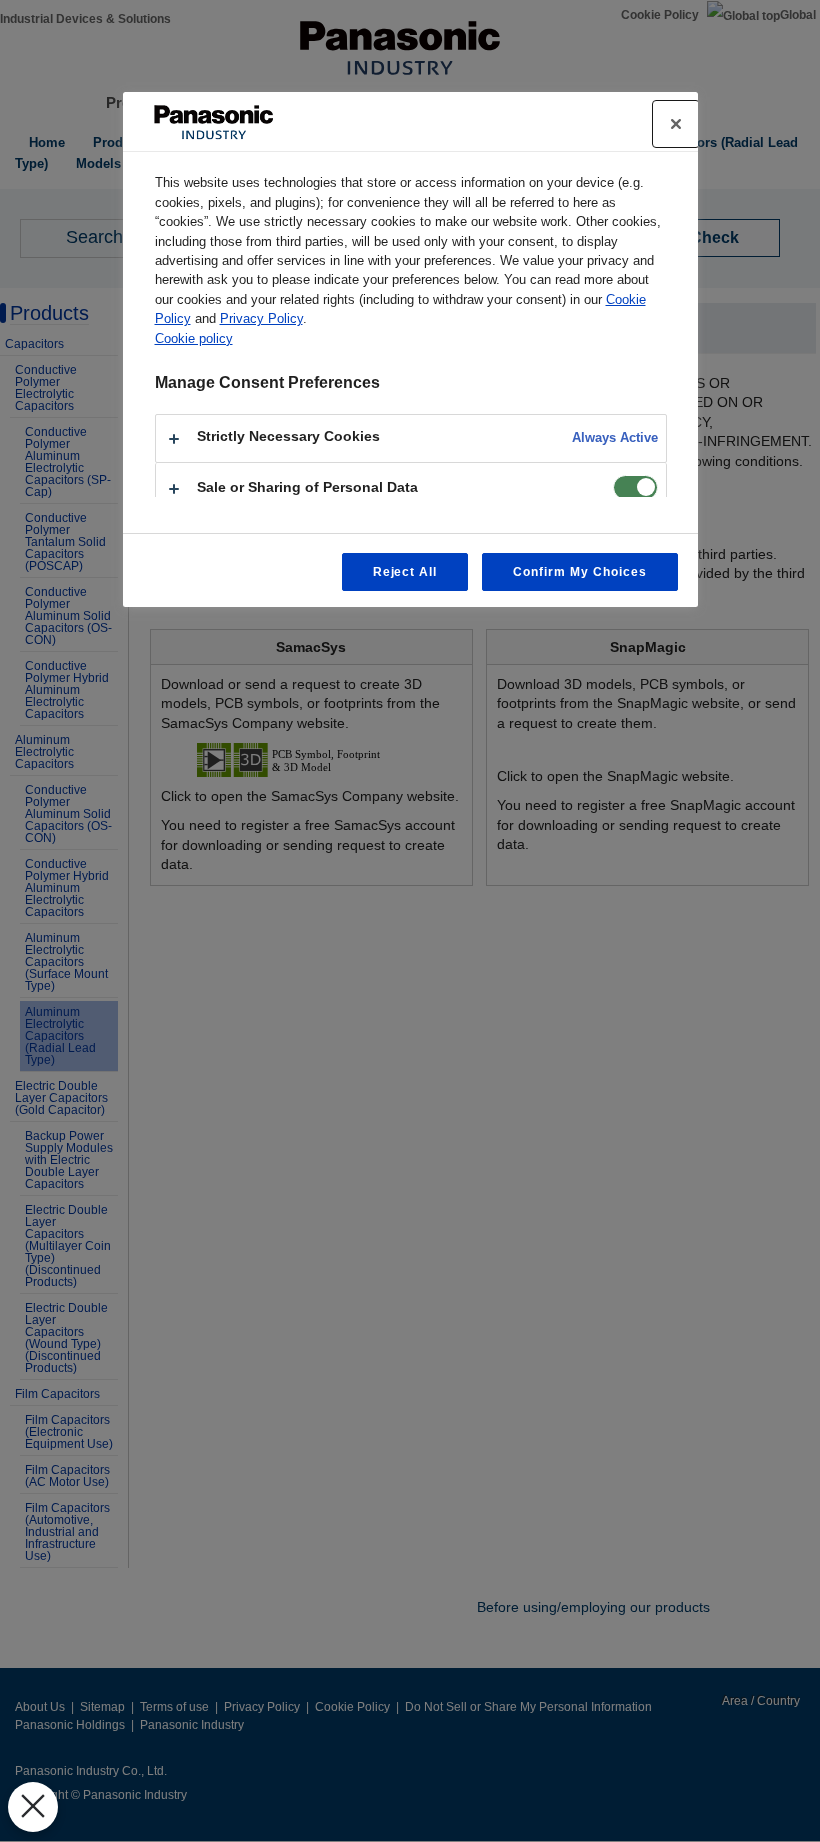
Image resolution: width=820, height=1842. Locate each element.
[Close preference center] (676, 124)
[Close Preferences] (33, 1807)
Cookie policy (194, 338)
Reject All (405, 572)
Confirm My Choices (579, 572)
